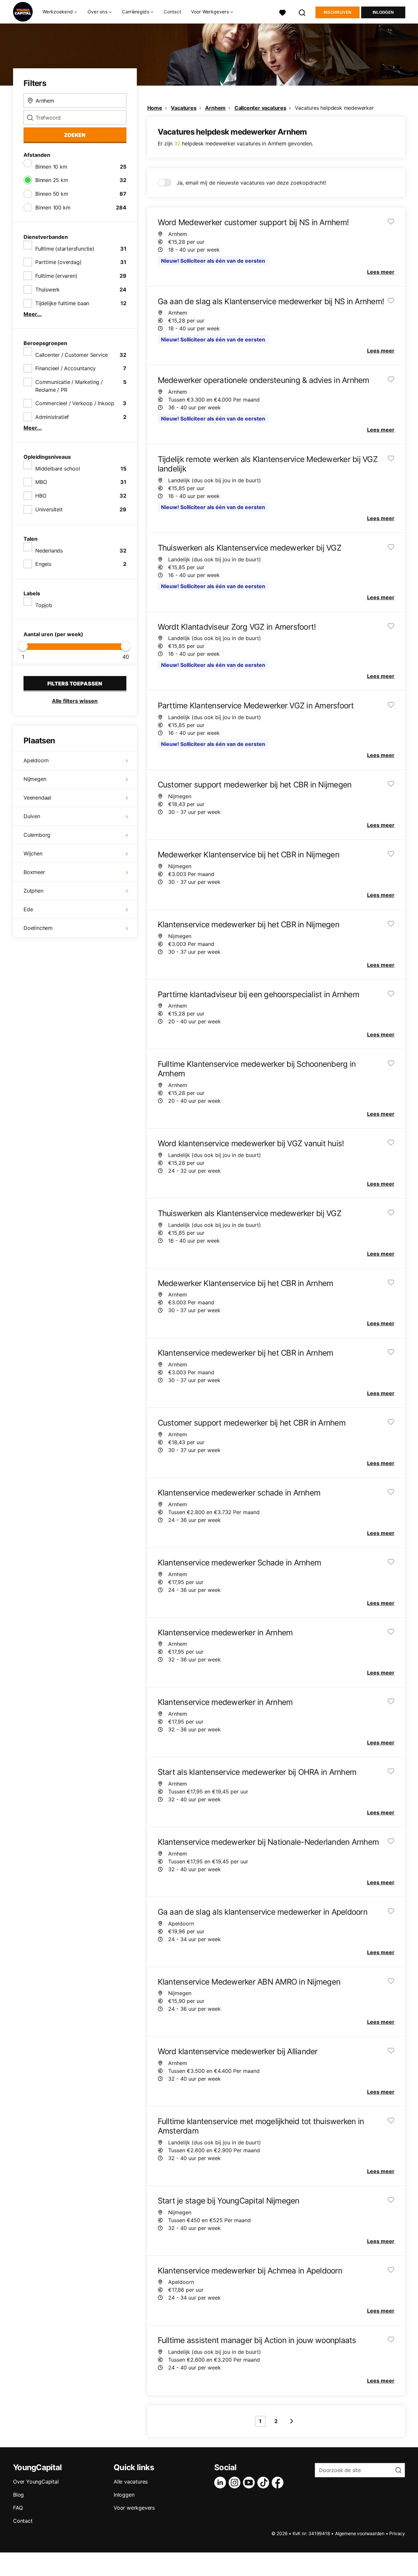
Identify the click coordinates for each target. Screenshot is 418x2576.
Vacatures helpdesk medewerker (334, 108)
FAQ (18, 2508)
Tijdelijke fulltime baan (62, 303)
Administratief (52, 417)
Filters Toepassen (75, 684)
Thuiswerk (48, 289)
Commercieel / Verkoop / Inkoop (75, 403)
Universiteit (49, 509)
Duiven (32, 816)
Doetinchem (38, 928)
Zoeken (75, 135)
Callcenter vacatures (260, 108)
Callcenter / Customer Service (72, 355)
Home (155, 108)
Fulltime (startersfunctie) (65, 249)
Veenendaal (37, 798)
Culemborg (37, 835)
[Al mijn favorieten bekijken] (282, 12)
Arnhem (215, 108)
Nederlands (49, 551)
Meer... (33, 314)
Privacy (397, 2533)
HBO (41, 496)
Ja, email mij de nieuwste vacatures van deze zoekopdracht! (251, 183)
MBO (41, 482)
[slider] (23, 646)
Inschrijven (338, 12)
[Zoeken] (302, 12)
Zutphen (33, 891)
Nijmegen (35, 779)
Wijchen (33, 853)
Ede (28, 909)
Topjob (44, 605)
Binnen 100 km (53, 207)
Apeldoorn (36, 760)
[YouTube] (250, 2483)
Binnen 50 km (52, 194)
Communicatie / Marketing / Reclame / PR (69, 386)
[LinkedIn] (221, 2483)
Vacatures (184, 108)
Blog (18, 2495)
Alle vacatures (131, 2482)
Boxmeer (34, 872)
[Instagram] (236, 2483)
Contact (172, 12)
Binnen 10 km (51, 167)
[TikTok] (265, 2483)
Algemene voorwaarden (360, 2533)
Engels (43, 564)
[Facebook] (279, 2483)
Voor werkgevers (134, 2508)
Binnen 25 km (52, 180)
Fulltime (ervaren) (56, 276)
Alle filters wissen (75, 701)
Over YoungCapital (36, 2482)
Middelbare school (58, 469)
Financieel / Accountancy (65, 368)
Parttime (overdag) (58, 262)
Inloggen (383, 12)
